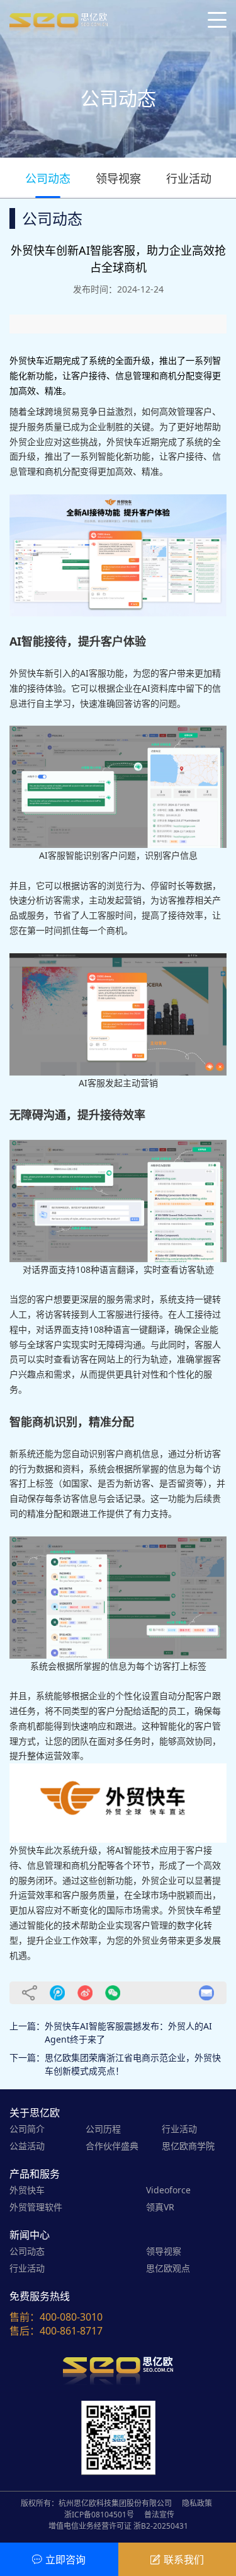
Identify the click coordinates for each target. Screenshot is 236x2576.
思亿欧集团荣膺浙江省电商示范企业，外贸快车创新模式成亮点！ (133, 2064)
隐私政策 (197, 2503)
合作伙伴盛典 (112, 2146)
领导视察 (118, 178)
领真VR (160, 2207)
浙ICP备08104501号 (99, 2515)
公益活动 (27, 2146)
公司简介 (27, 2129)
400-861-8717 (71, 2331)
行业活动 (189, 178)
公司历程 (103, 2129)
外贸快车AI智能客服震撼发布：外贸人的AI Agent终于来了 (128, 2033)
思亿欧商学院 (188, 2146)
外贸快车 (27, 2190)
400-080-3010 (71, 2317)
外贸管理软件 (36, 2207)
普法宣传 (159, 2515)
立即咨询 (65, 2560)
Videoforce (168, 2190)
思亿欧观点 (168, 2268)
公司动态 (48, 178)
